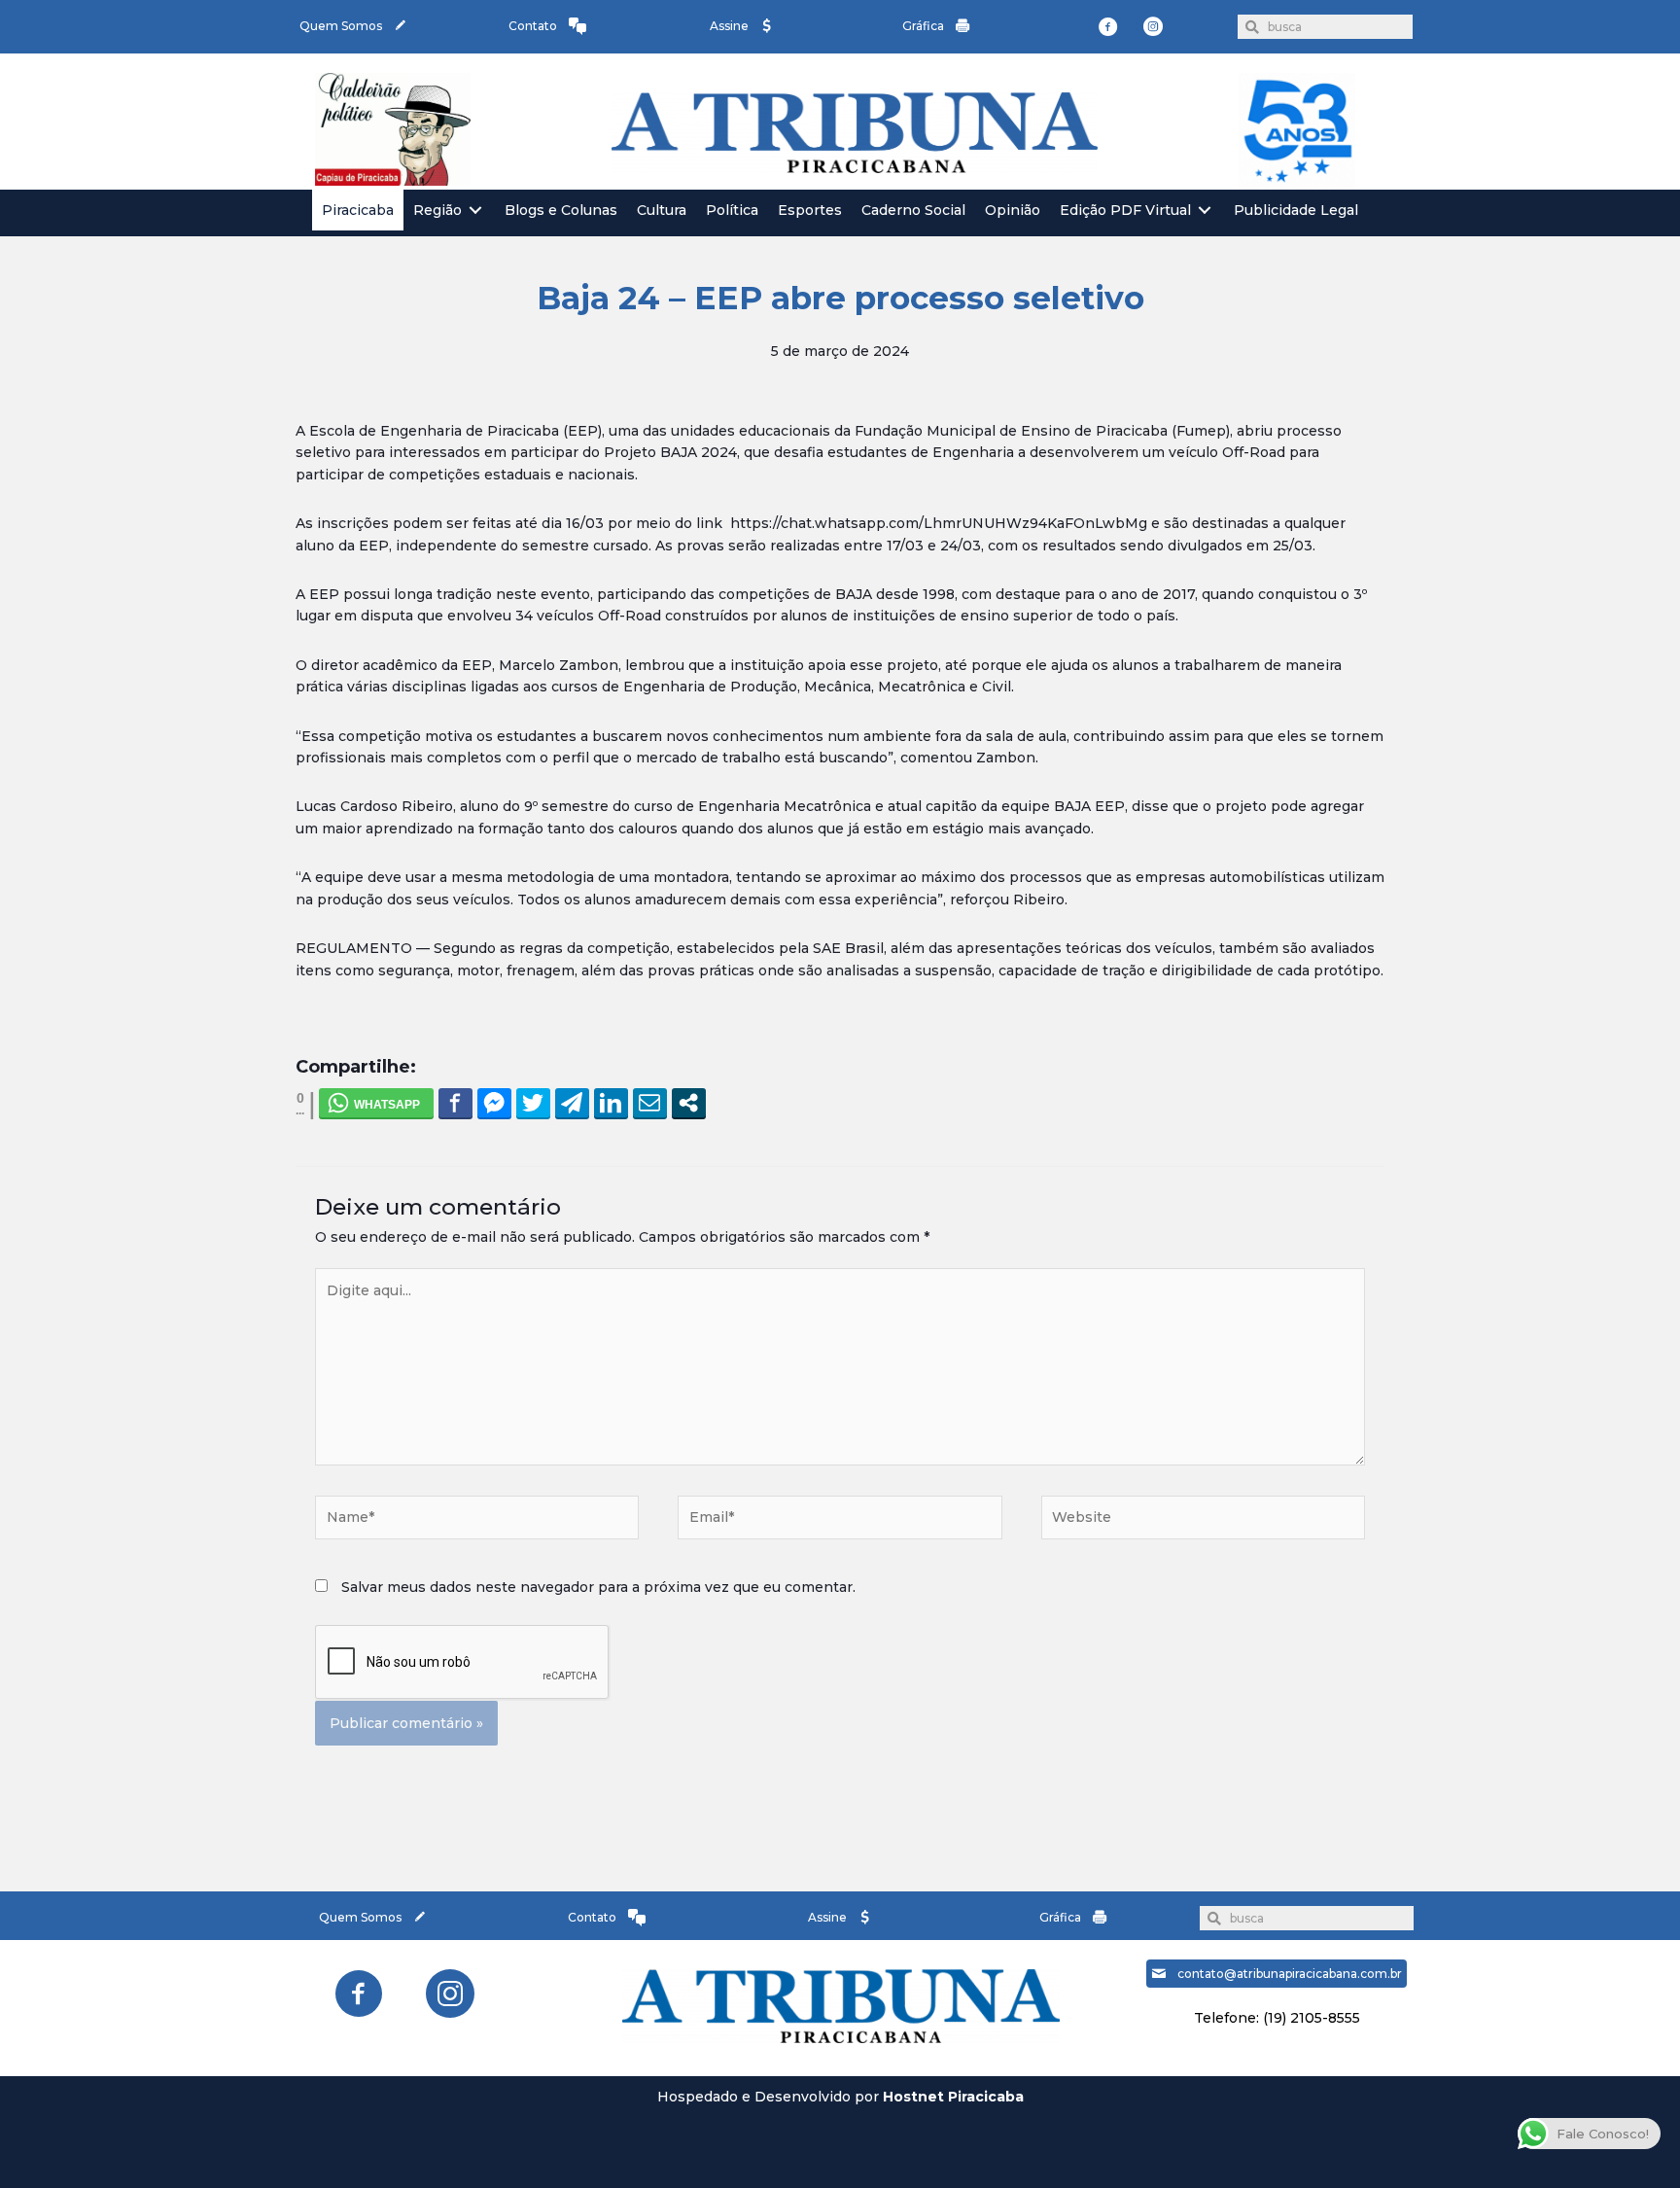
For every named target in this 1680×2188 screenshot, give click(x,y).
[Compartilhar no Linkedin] (611, 1103)
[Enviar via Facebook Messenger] (494, 1103)
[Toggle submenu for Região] (475, 211)
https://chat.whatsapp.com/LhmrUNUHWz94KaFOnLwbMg (939, 523)
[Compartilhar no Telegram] (572, 1103)
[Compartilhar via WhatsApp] (376, 1103)
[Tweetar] (533, 1103)
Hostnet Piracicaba (953, 2097)
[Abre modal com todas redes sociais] (689, 1103)
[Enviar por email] (650, 1103)
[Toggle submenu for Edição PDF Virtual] (1205, 211)
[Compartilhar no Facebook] (455, 1103)
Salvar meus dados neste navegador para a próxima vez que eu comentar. (598, 1587)
